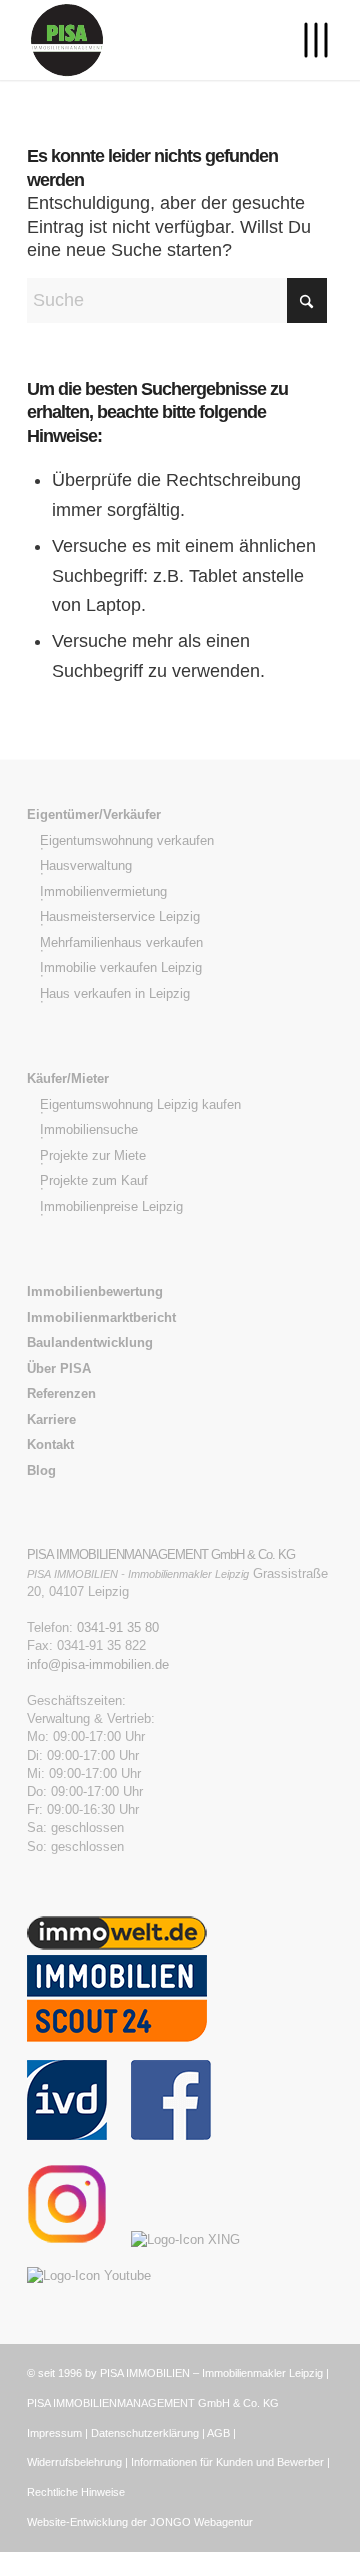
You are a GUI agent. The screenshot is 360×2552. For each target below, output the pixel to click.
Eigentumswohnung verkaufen (127, 840)
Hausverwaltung (86, 865)
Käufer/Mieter (68, 1078)
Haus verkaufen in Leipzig (115, 993)
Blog (41, 1470)
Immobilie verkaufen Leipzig (121, 967)
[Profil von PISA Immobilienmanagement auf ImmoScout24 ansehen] (117, 2050)
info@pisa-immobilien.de (98, 1664)
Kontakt (50, 1444)
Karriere (51, 1419)
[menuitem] (305, 40)
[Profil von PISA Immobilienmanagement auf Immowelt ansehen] (117, 1945)
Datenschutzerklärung (145, 2433)
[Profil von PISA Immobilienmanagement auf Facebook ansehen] (171, 2135)
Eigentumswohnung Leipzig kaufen (140, 1104)
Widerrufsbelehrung (74, 2462)
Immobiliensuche (89, 1129)
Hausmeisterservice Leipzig (120, 916)
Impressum (54, 2433)
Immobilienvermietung (103, 891)
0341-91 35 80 (118, 1627)
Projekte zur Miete (93, 1155)
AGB (218, 2433)
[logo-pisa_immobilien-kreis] (149, 40)
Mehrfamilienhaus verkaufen (121, 942)
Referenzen (61, 1393)
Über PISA (59, 1368)
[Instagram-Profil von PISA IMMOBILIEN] (77, 2239)
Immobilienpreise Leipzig (111, 1206)
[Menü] (305, 40)
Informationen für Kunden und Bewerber (227, 2462)
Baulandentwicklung (90, 1342)
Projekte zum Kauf (94, 1180)
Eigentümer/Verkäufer (94, 814)
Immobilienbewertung (95, 1291)
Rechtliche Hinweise (76, 2492)
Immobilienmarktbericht (101, 1317)
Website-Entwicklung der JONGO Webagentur (140, 2522)
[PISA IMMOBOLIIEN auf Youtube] (99, 2275)
